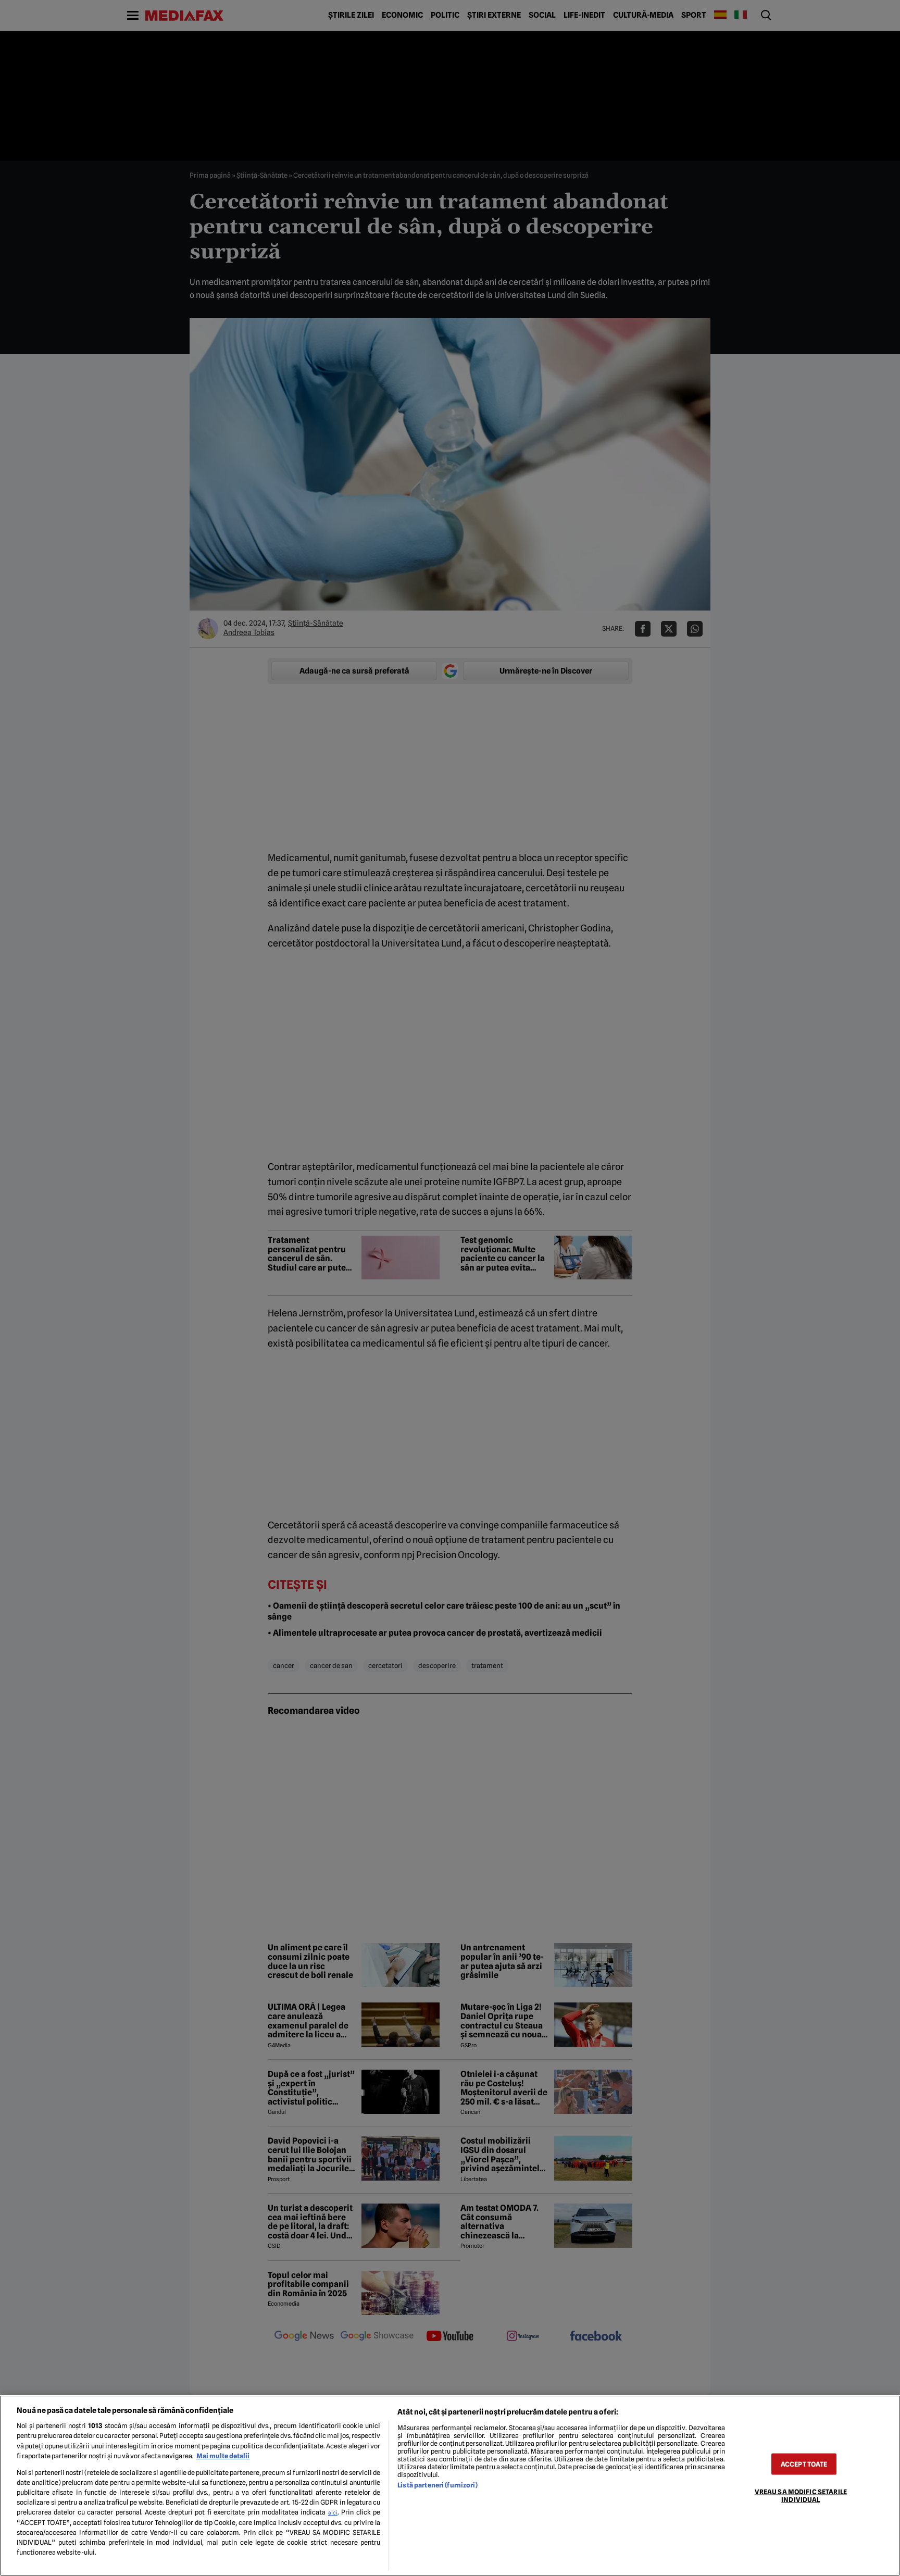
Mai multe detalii (223, 2456)
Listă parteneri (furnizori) (437, 2485)
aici (333, 2512)
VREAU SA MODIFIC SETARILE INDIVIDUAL (801, 2495)
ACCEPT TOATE (804, 2464)
